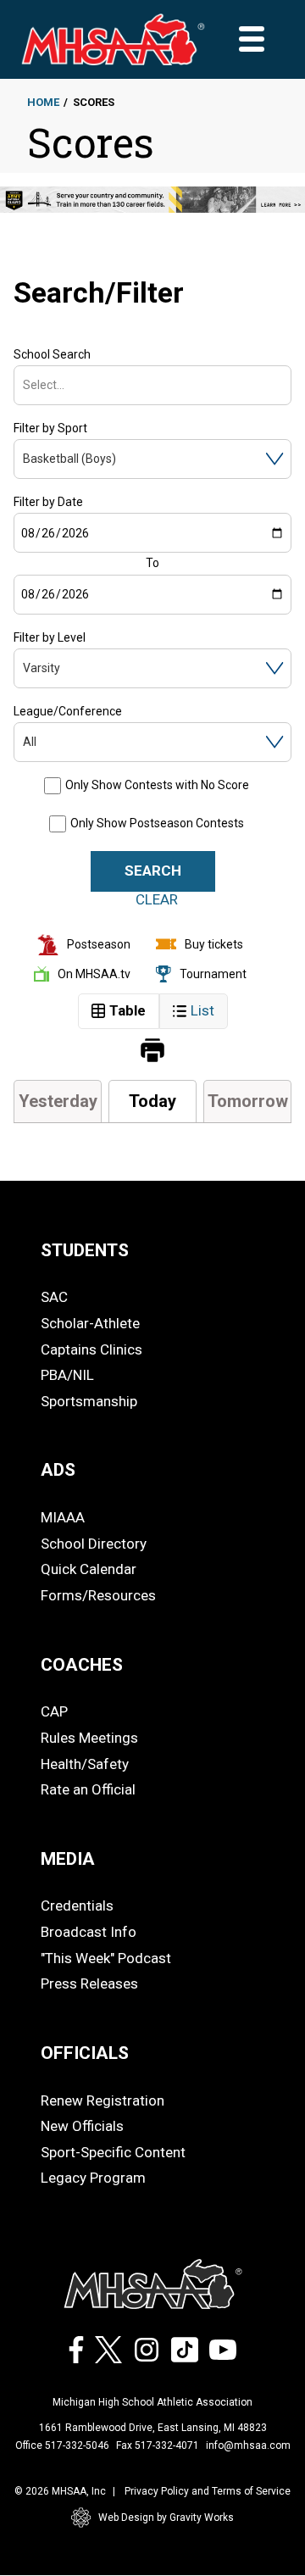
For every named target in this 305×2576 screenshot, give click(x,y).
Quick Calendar (89, 1569)
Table (128, 1010)
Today (152, 1101)
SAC (54, 1297)
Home (43, 102)
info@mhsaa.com (248, 2445)
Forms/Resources (98, 1595)
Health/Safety (85, 1764)
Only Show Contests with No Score (157, 785)
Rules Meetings (89, 1738)
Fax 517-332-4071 (158, 2445)
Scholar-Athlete (90, 1323)
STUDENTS (85, 1250)
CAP (54, 1711)
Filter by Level (50, 637)
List (202, 1010)
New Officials (82, 2126)
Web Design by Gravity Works (166, 2518)
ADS (58, 1470)
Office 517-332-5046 (62, 2445)
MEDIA (68, 1859)
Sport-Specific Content (113, 2152)
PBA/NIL (67, 1375)
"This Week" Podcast (106, 1958)
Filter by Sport (50, 428)
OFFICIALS (85, 2053)
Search (153, 871)
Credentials (77, 1906)
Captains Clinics (91, 1349)
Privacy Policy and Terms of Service (208, 2491)
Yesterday (58, 1101)
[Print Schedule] (152, 1052)
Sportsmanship (89, 1401)
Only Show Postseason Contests (157, 823)
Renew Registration (103, 2100)
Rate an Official (88, 1789)
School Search (52, 354)
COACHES (82, 1665)
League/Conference (68, 711)
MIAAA (63, 1517)
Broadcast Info (89, 1932)
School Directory (94, 1544)
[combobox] (24, 385)
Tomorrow (248, 1101)
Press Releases (89, 1983)
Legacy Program (93, 2178)
